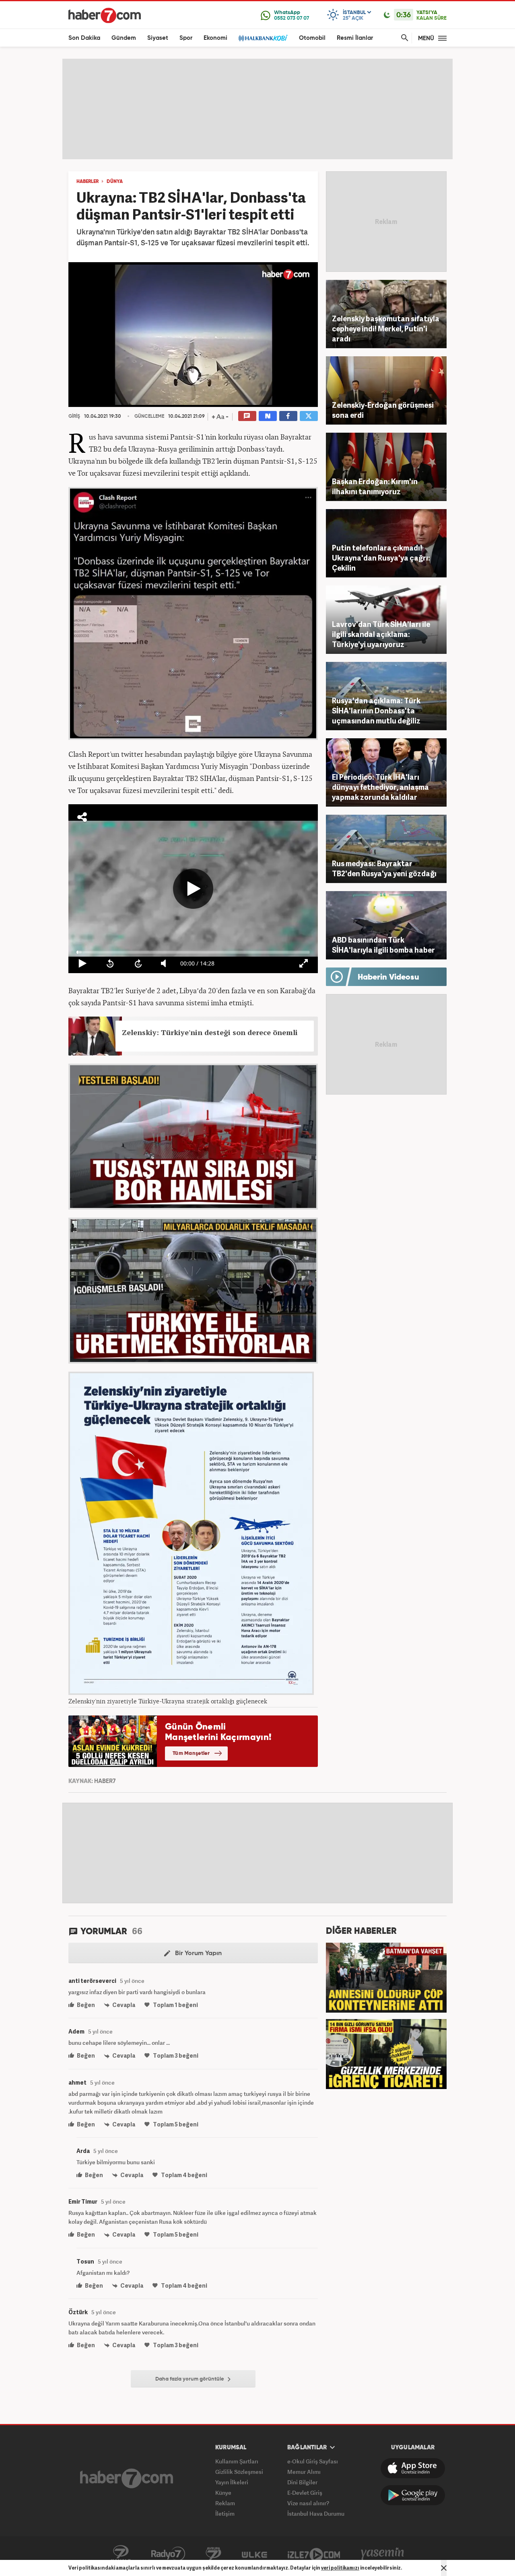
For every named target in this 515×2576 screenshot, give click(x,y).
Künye (223, 2493)
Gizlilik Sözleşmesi (239, 2472)
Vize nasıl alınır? (308, 2503)
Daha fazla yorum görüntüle (190, 2379)
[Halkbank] (263, 38)
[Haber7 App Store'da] (413, 2468)
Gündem (124, 38)
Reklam (225, 2503)
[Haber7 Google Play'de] (413, 2495)
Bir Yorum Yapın (198, 1954)
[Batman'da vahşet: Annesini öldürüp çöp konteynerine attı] (386, 1977)
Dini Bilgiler (302, 2482)
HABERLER (88, 182)
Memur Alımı (304, 2472)
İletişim (225, 2513)
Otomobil (312, 38)
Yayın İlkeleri (232, 2482)
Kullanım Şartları (237, 2461)
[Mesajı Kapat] (444, 2568)
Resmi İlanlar (355, 38)
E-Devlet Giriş (305, 2493)
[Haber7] (105, 15)
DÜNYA (115, 182)
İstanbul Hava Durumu (316, 2513)
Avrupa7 (213, 2554)
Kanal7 (121, 2554)
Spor (186, 38)
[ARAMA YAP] (403, 38)
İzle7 (314, 2554)
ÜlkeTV (254, 2554)
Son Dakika (84, 38)
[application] (193, 335)
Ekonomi (215, 38)
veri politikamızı (340, 2568)
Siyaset (158, 38)
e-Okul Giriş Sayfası (313, 2461)
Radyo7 (168, 2554)
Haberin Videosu (388, 978)
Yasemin (383, 2554)
